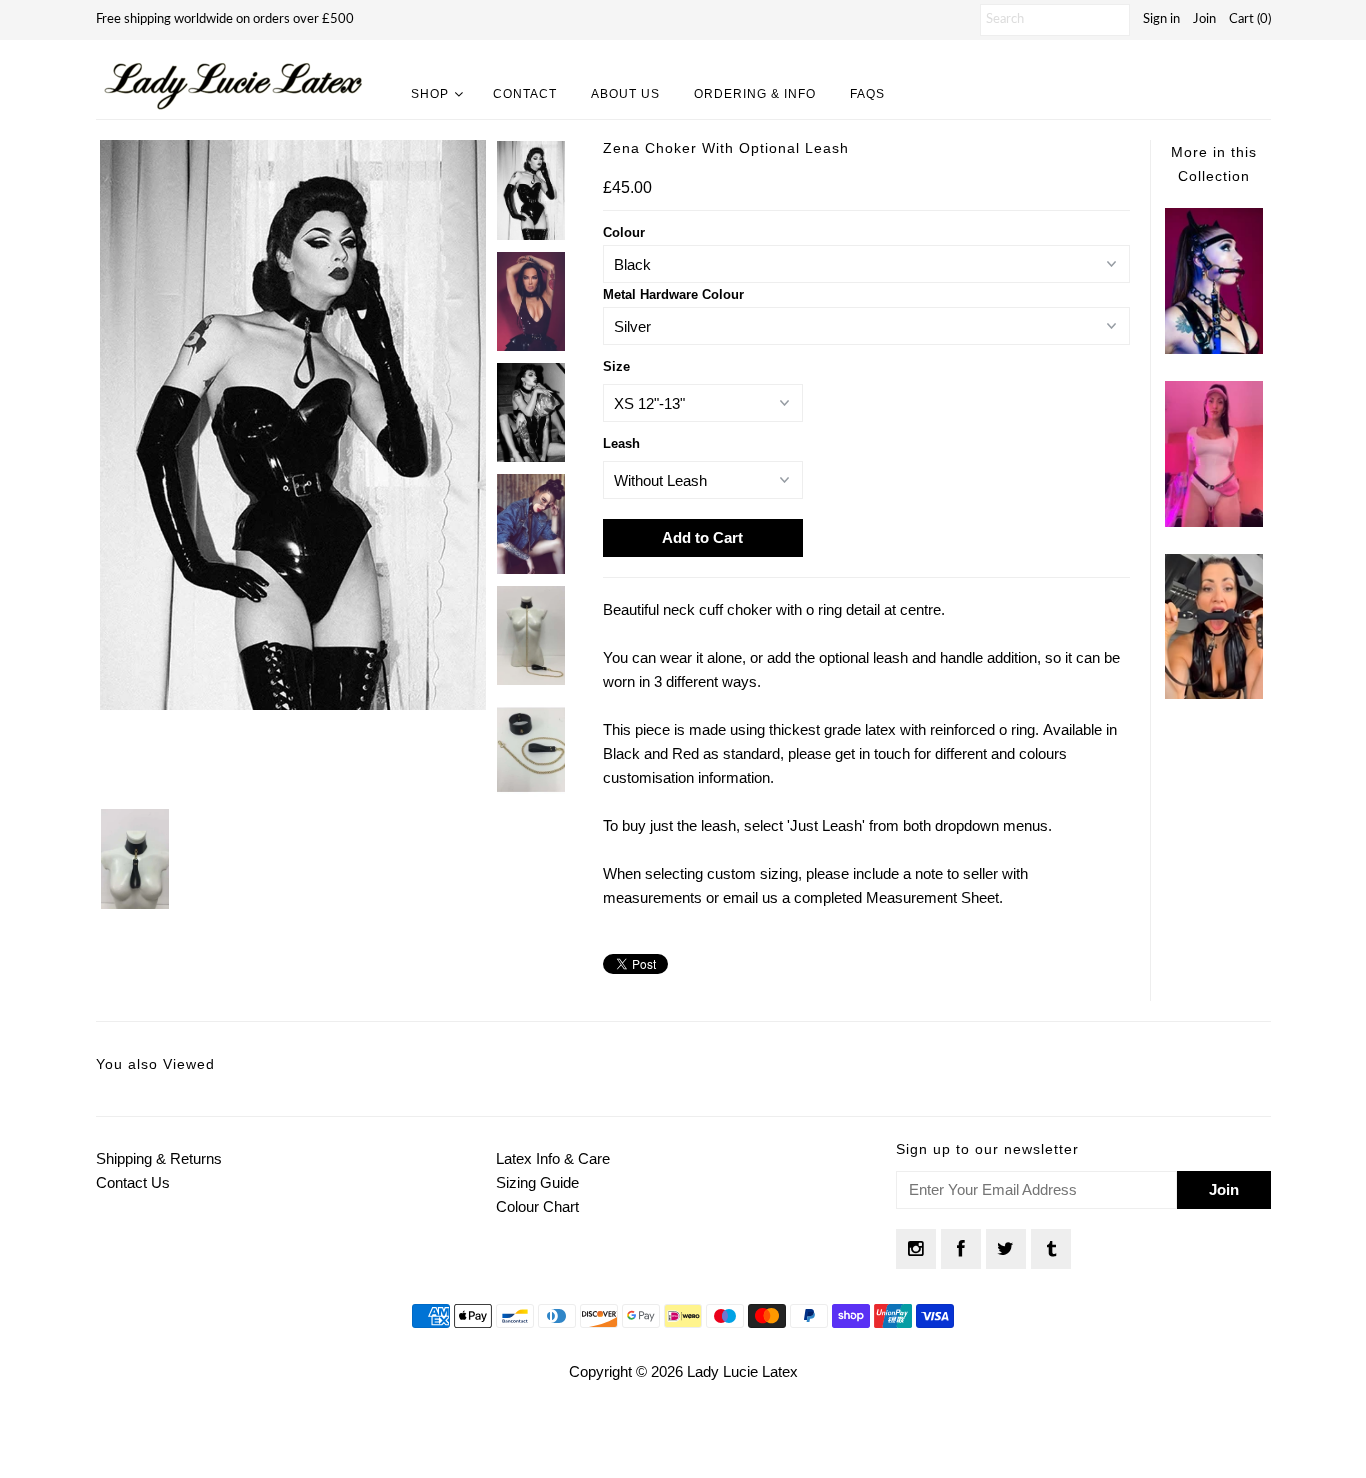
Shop (430, 94)
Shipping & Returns (159, 1158)
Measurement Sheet (932, 897)
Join (1204, 19)
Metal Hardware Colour (673, 294)
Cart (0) (1250, 19)
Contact (525, 94)
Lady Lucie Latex (742, 1371)
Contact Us (133, 1182)
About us (625, 94)
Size (616, 366)
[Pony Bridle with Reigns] (1214, 348)
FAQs (867, 94)
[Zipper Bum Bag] (1214, 521)
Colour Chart (537, 1206)
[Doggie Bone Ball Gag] (1214, 693)
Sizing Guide (537, 1182)
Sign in (1161, 19)
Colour (624, 232)
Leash (621, 443)
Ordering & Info (755, 94)
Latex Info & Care (553, 1158)
